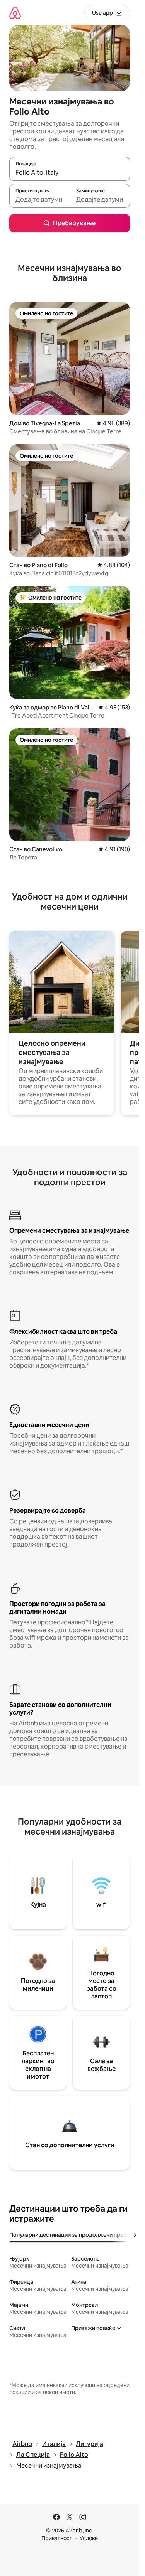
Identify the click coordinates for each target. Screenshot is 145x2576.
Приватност (57, 2538)
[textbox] (39, 199)
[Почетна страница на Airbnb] (15, 13)
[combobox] (70, 172)
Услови (89, 2538)
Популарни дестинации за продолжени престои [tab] (72, 2235)
